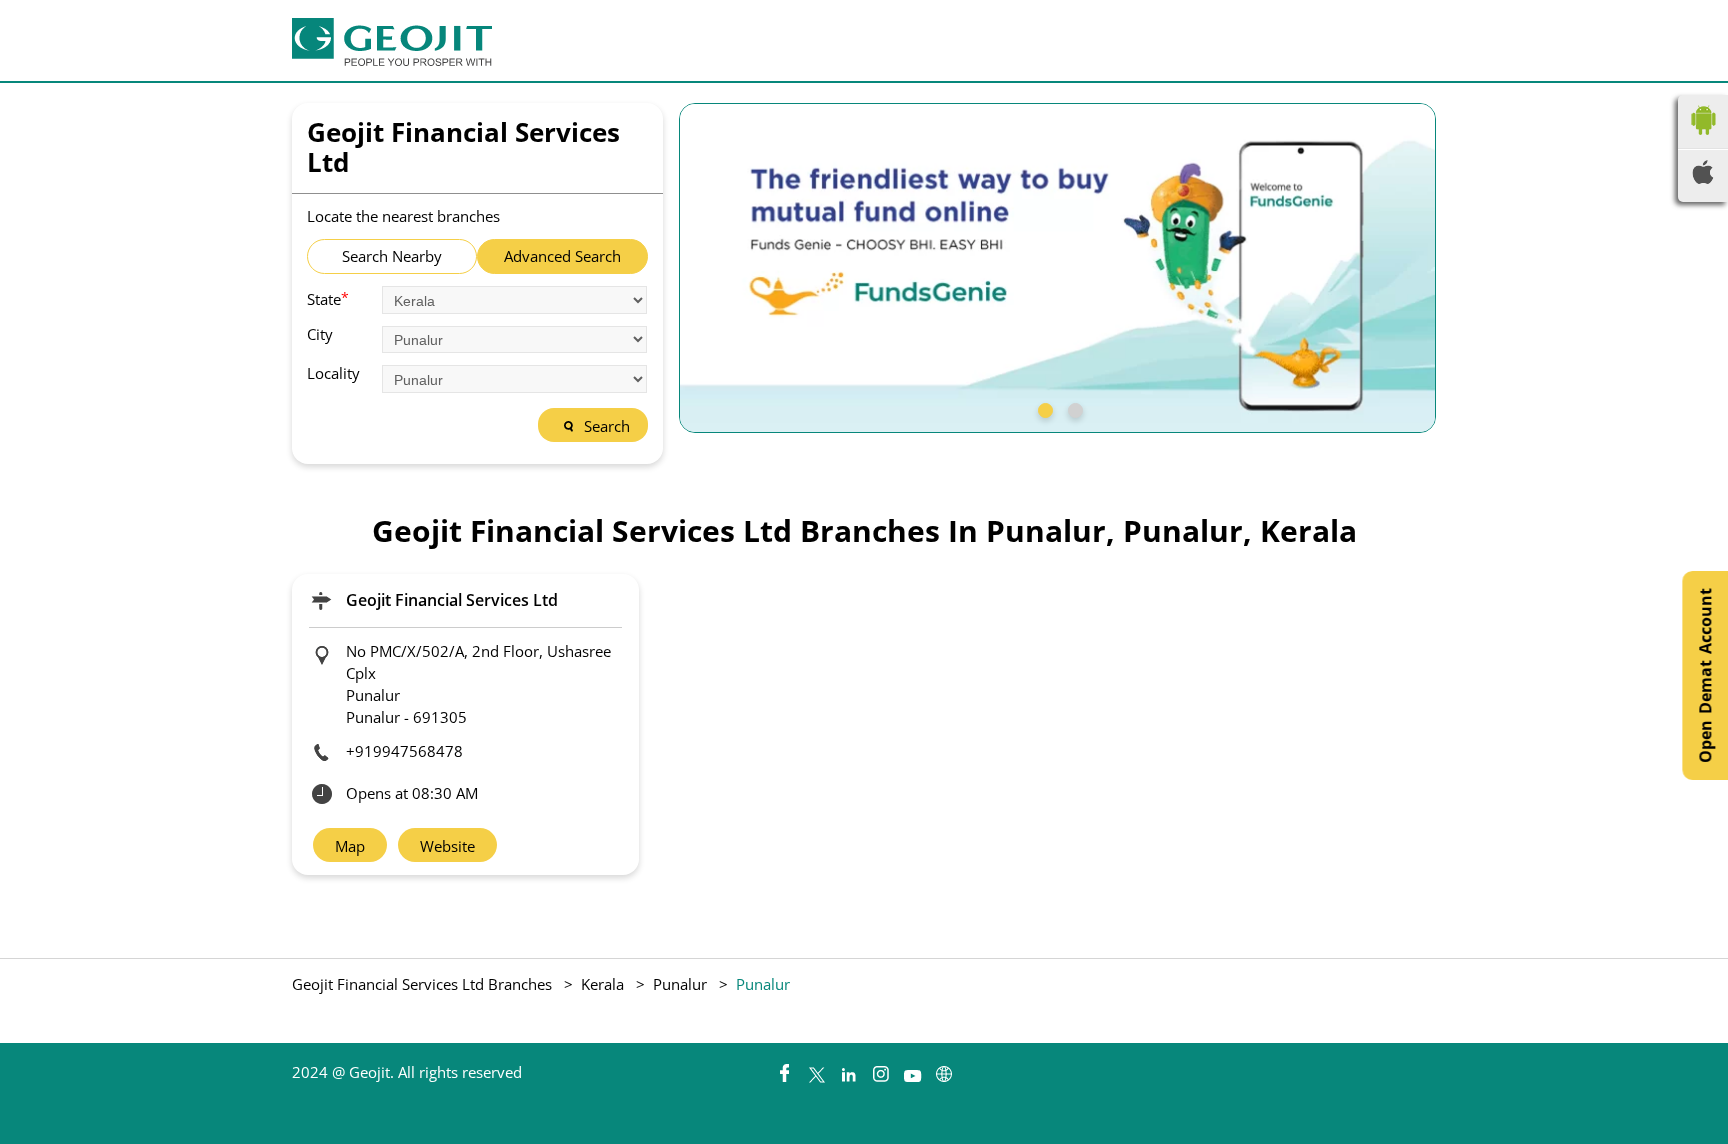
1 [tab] (1043, 408)
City (320, 334)
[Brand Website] (944, 1069)
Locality (333, 373)
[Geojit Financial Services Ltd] (392, 42)
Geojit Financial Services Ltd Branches (424, 984)
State (328, 298)
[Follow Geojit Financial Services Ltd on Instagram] (880, 1069)
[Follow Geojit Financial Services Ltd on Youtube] (912, 1069)
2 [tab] (1073, 408)
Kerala (602, 984)
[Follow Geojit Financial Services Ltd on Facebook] (784, 1069)
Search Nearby (392, 256)
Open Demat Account (1705, 675)
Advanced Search (562, 256)
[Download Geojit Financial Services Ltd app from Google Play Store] (1703, 139)
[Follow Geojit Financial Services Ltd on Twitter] (816, 1069)
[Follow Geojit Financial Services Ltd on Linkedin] (848, 1069)
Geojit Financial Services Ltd (452, 600)
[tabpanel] (1058, 268)
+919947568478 (404, 751)
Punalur (680, 984)
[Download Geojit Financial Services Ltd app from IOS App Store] (1703, 178)
